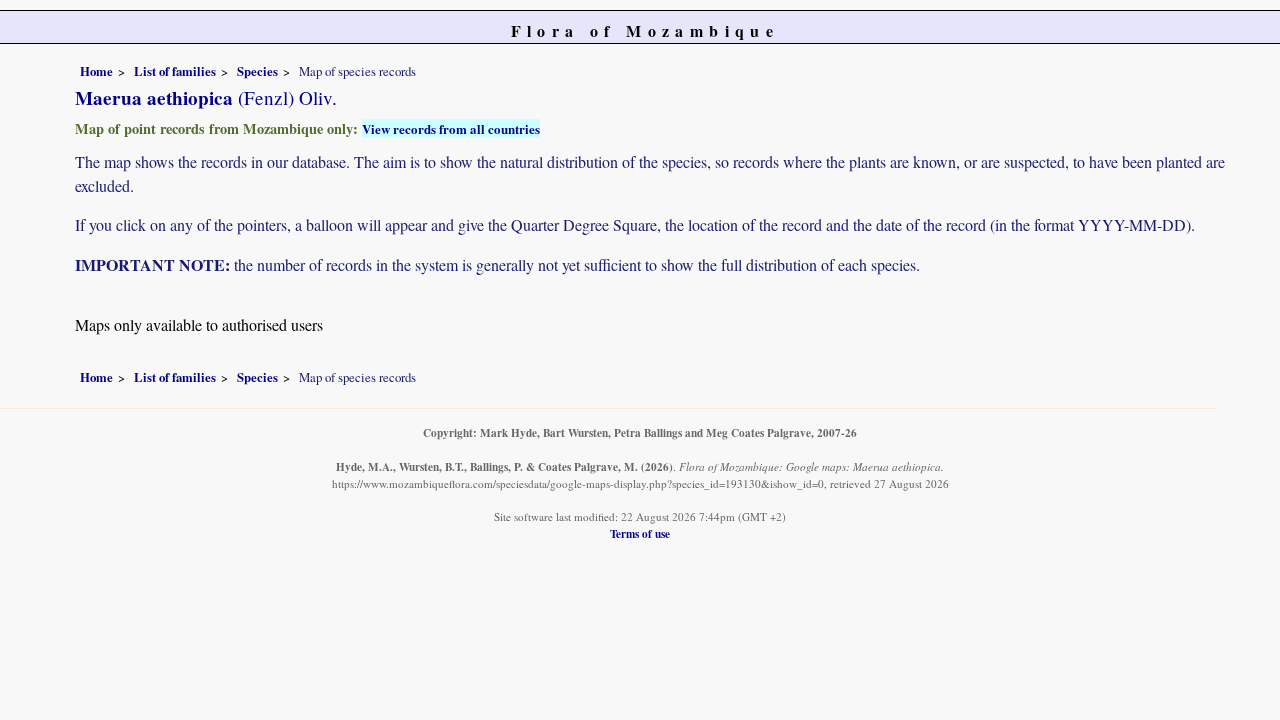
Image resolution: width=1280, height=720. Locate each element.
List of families (175, 71)
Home (96, 71)
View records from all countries (451, 128)
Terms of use (640, 533)
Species (257, 71)
